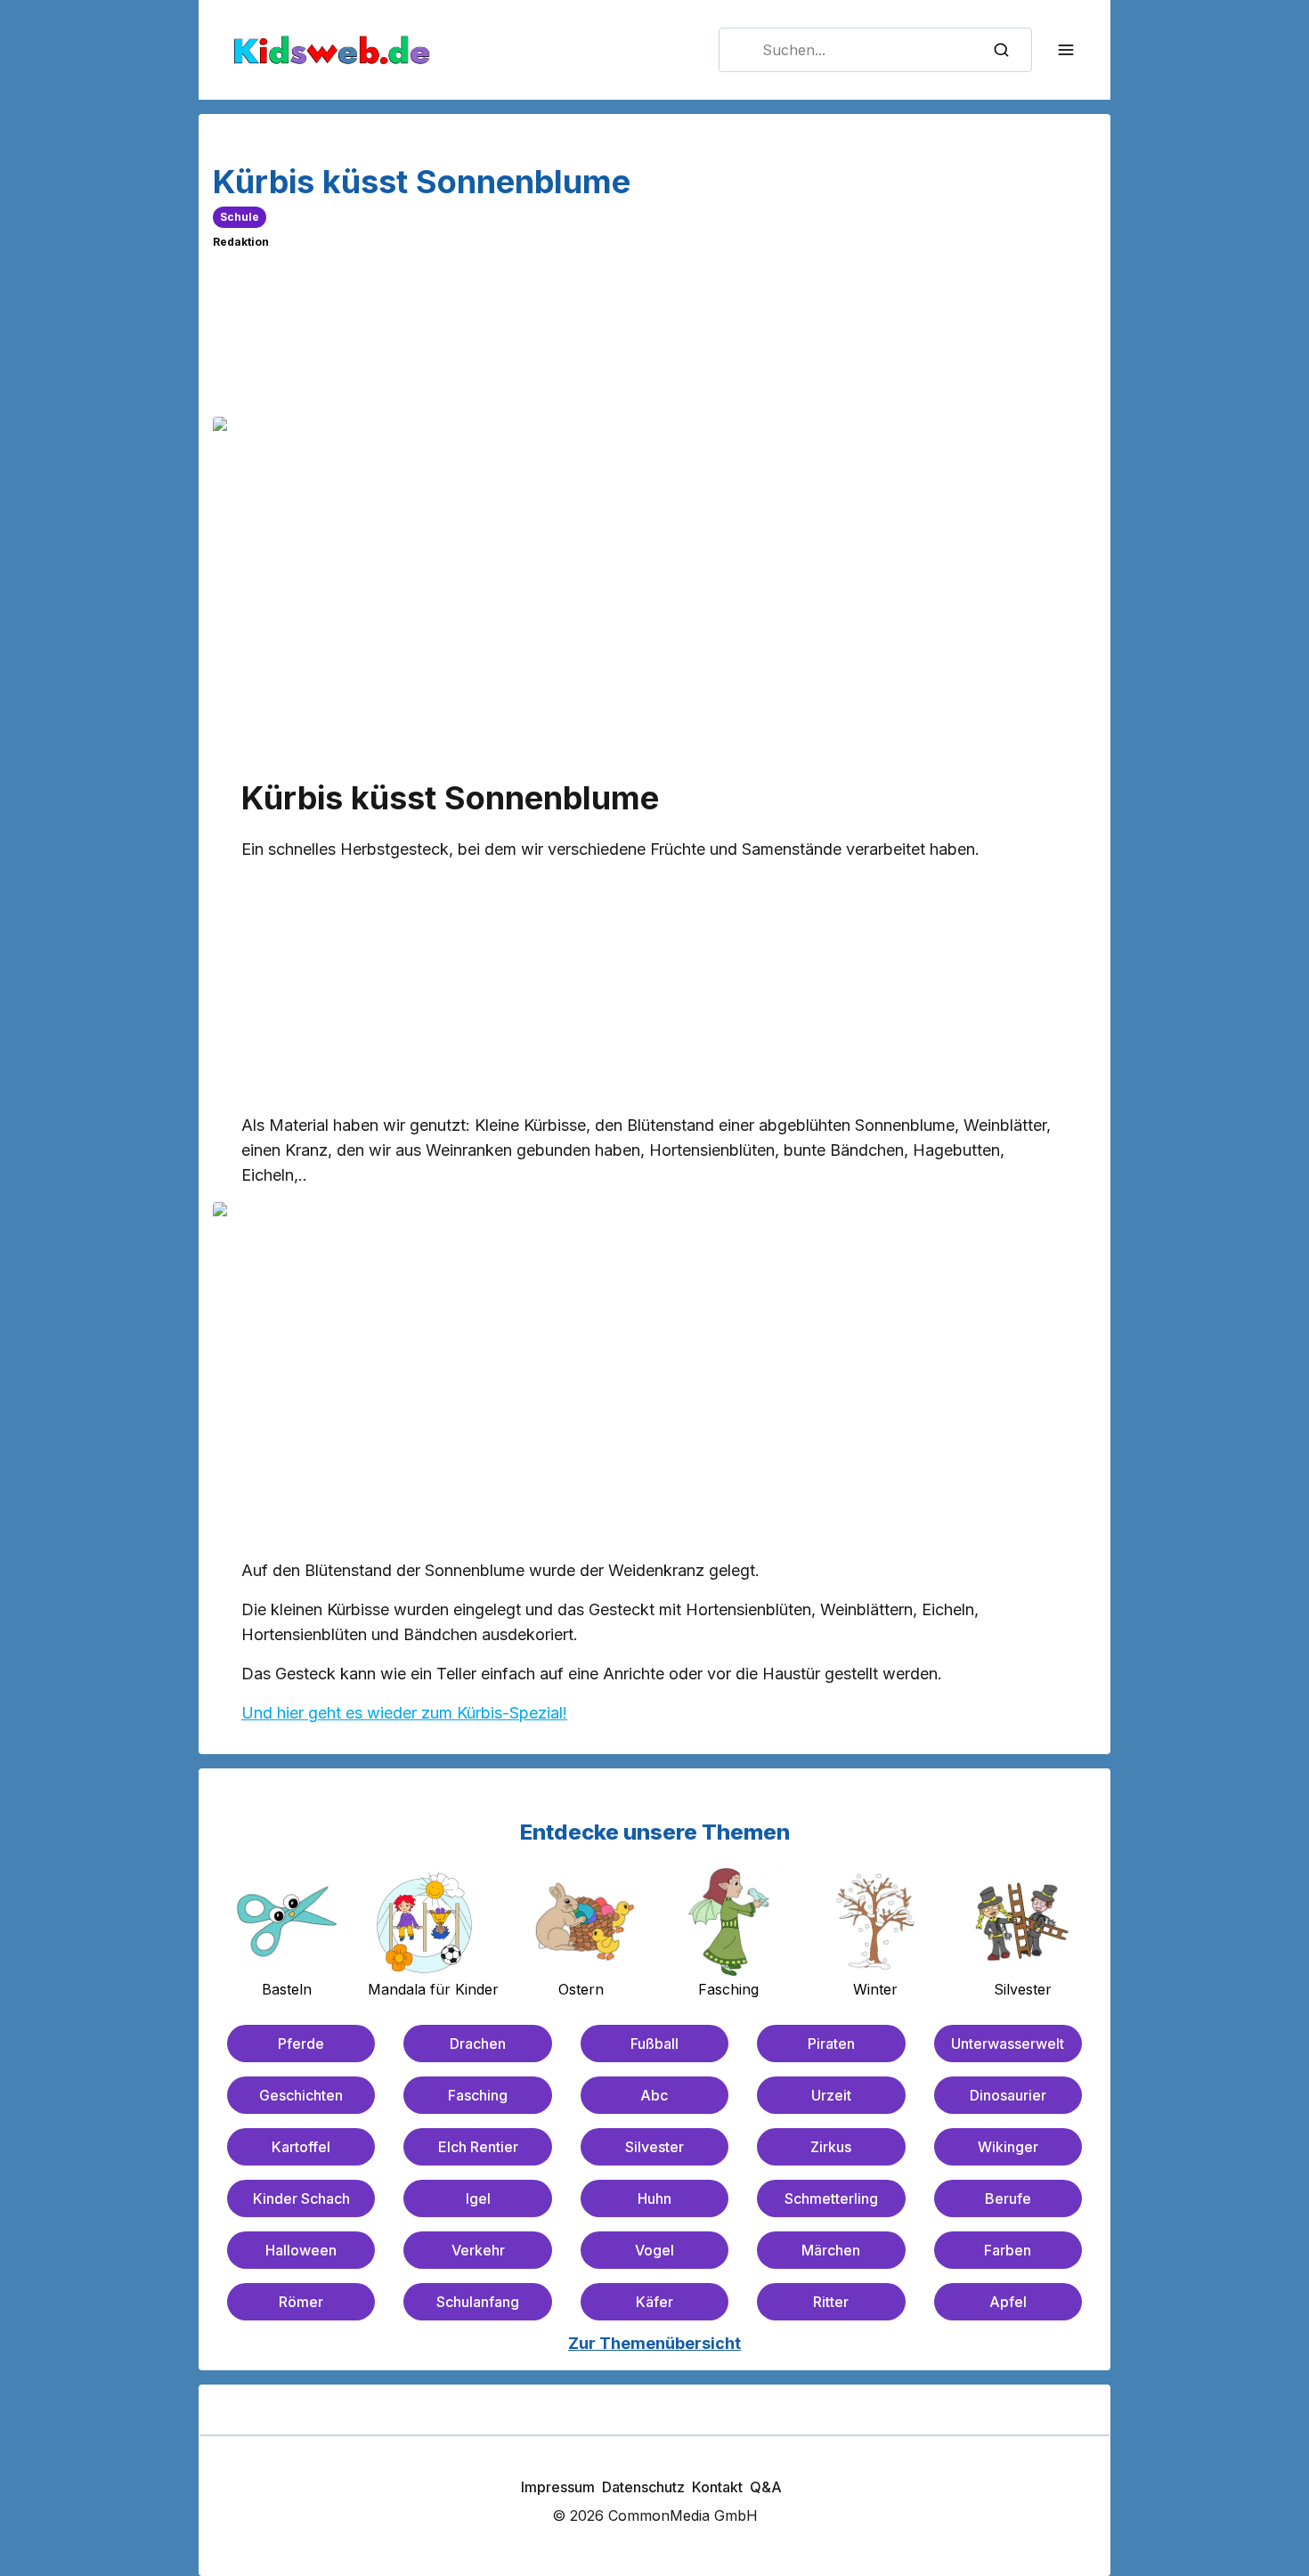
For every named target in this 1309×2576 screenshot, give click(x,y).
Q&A (766, 2487)
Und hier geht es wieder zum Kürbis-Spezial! (404, 1713)
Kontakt (717, 2487)
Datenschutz (643, 2487)
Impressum (558, 2487)
